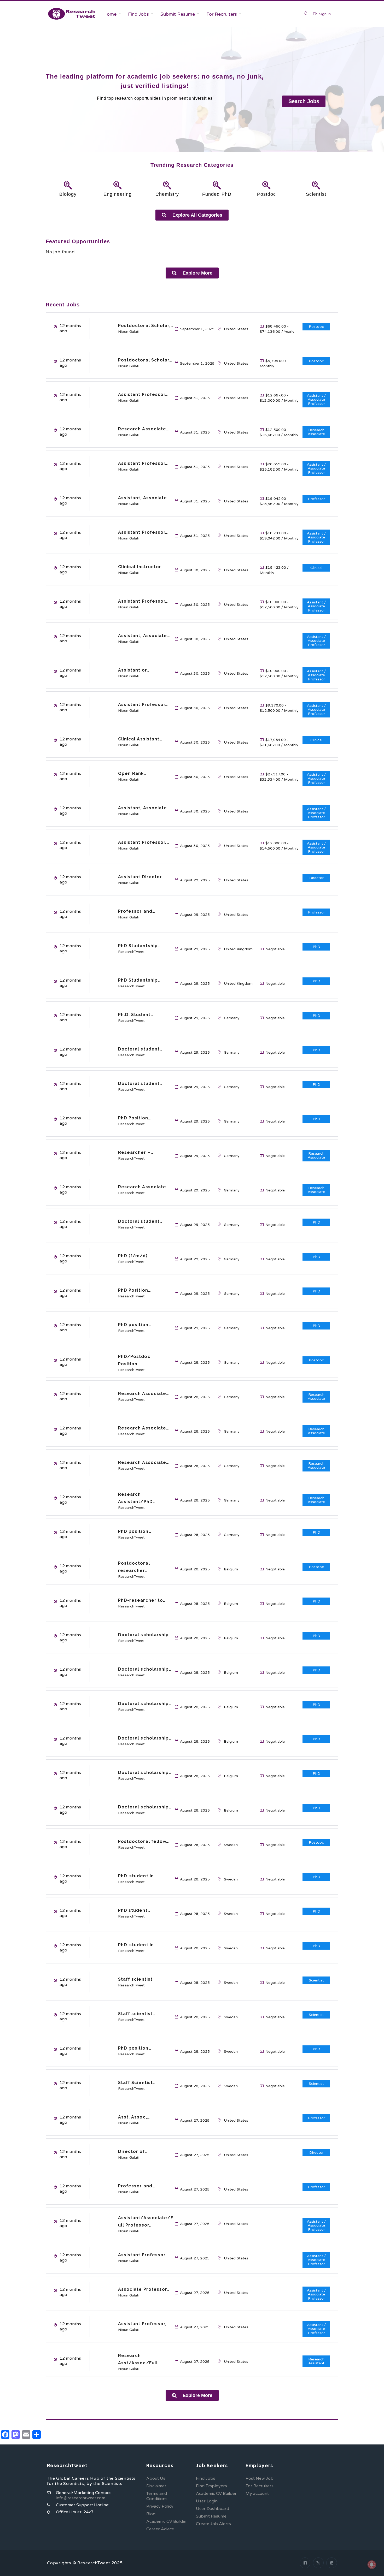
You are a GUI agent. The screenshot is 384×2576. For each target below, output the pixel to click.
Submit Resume (178, 14)
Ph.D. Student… (136, 1015)
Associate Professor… (144, 2289)
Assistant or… (134, 670)
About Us (156, 2478)
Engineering (118, 194)
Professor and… (137, 911)
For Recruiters (222, 14)
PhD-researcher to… (142, 1600)
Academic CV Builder (167, 2521)
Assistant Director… (141, 877)
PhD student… (134, 1910)
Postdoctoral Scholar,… (146, 326)
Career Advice (160, 2529)
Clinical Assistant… (140, 739)
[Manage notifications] (372, 2565)
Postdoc (267, 194)
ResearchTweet (131, 952)
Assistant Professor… (143, 394)
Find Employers (211, 2486)
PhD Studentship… (139, 946)
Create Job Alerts (213, 2524)
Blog (151, 2514)
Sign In (324, 14)
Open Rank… (132, 773)
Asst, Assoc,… (134, 2117)
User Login (207, 2501)
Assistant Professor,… (144, 842)
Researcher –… (136, 1152)
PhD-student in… (138, 1876)
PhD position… (135, 1325)
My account (257, 2494)
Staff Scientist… (137, 2083)
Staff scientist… (137, 2014)
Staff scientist (135, 1979)
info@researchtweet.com (81, 2498)
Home (110, 14)
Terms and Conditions (157, 2496)
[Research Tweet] (72, 14)
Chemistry (167, 194)
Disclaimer (156, 2486)
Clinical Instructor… (141, 567)
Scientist (316, 194)
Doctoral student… (140, 1049)
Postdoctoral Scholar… (145, 360)
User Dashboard (213, 2509)
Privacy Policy (160, 2506)
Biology (68, 194)
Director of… (133, 2151)
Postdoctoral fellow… (144, 1841)
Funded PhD (217, 194)
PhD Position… (135, 1118)
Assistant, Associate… (144, 498)
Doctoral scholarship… (145, 1635)
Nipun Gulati (129, 332)
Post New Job (260, 2478)
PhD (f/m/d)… (134, 1256)
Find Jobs (138, 14)
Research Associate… (144, 429)
